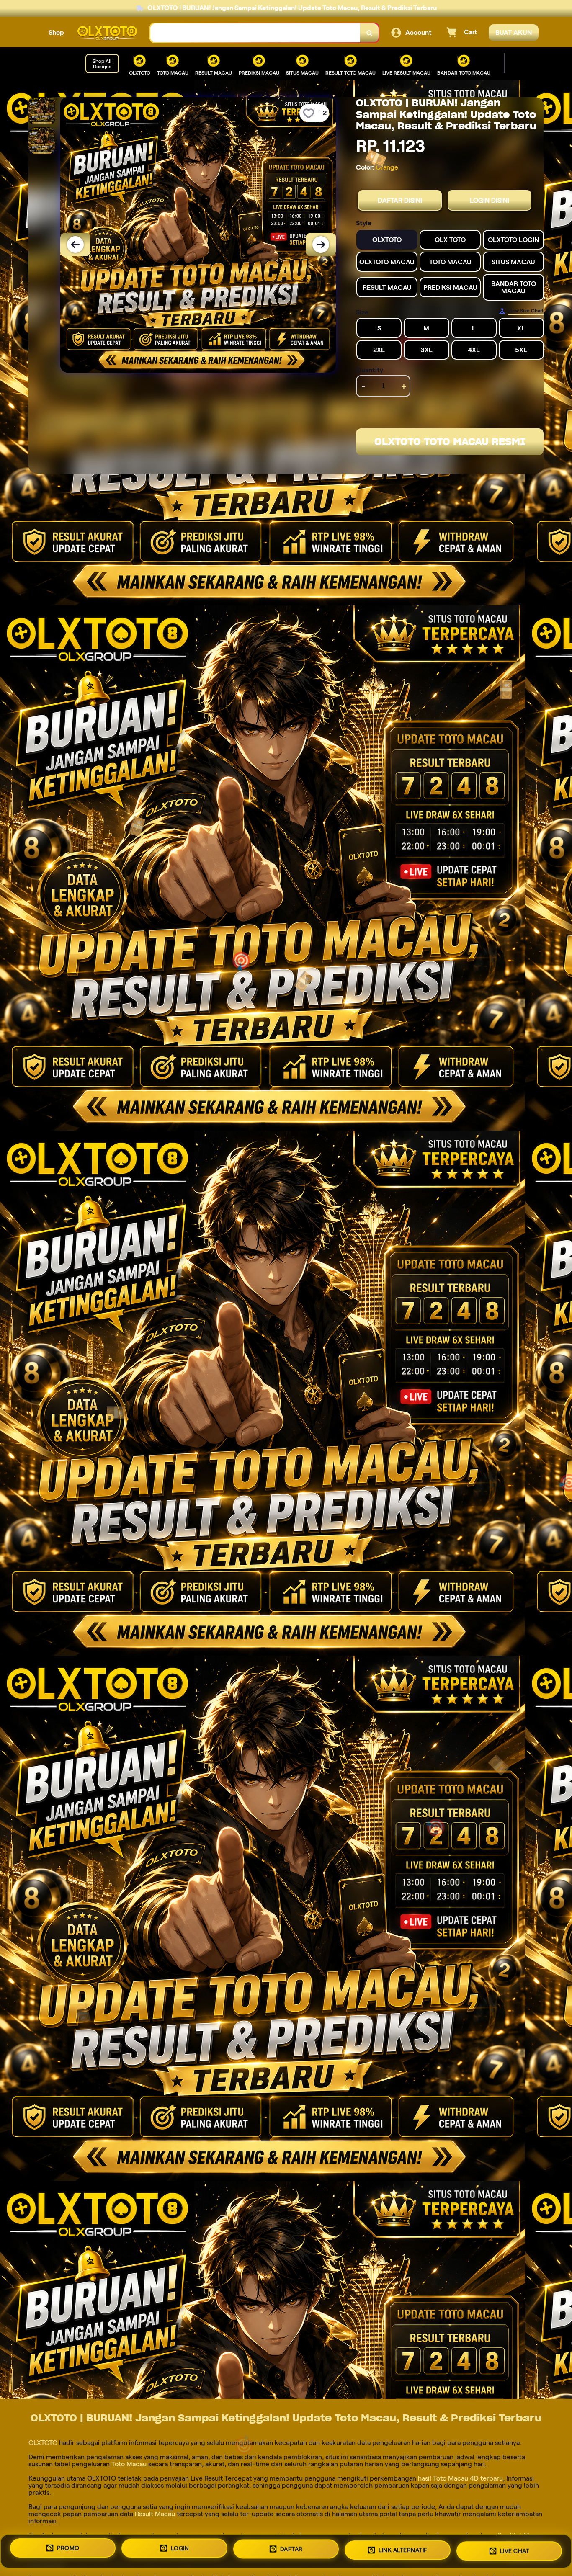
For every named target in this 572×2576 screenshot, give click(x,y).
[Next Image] (321, 245)
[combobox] (255, 33)
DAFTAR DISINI (400, 200)
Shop (56, 32)
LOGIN (180, 2549)
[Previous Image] (75, 245)
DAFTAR (291, 2550)
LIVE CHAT (515, 2551)
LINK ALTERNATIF (403, 2551)
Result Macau (155, 2514)
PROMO (68, 2548)
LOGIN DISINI (490, 200)
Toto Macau (129, 2464)
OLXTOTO (44, 2443)
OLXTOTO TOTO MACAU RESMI (450, 442)
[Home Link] (107, 33)
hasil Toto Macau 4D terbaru (460, 2478)
